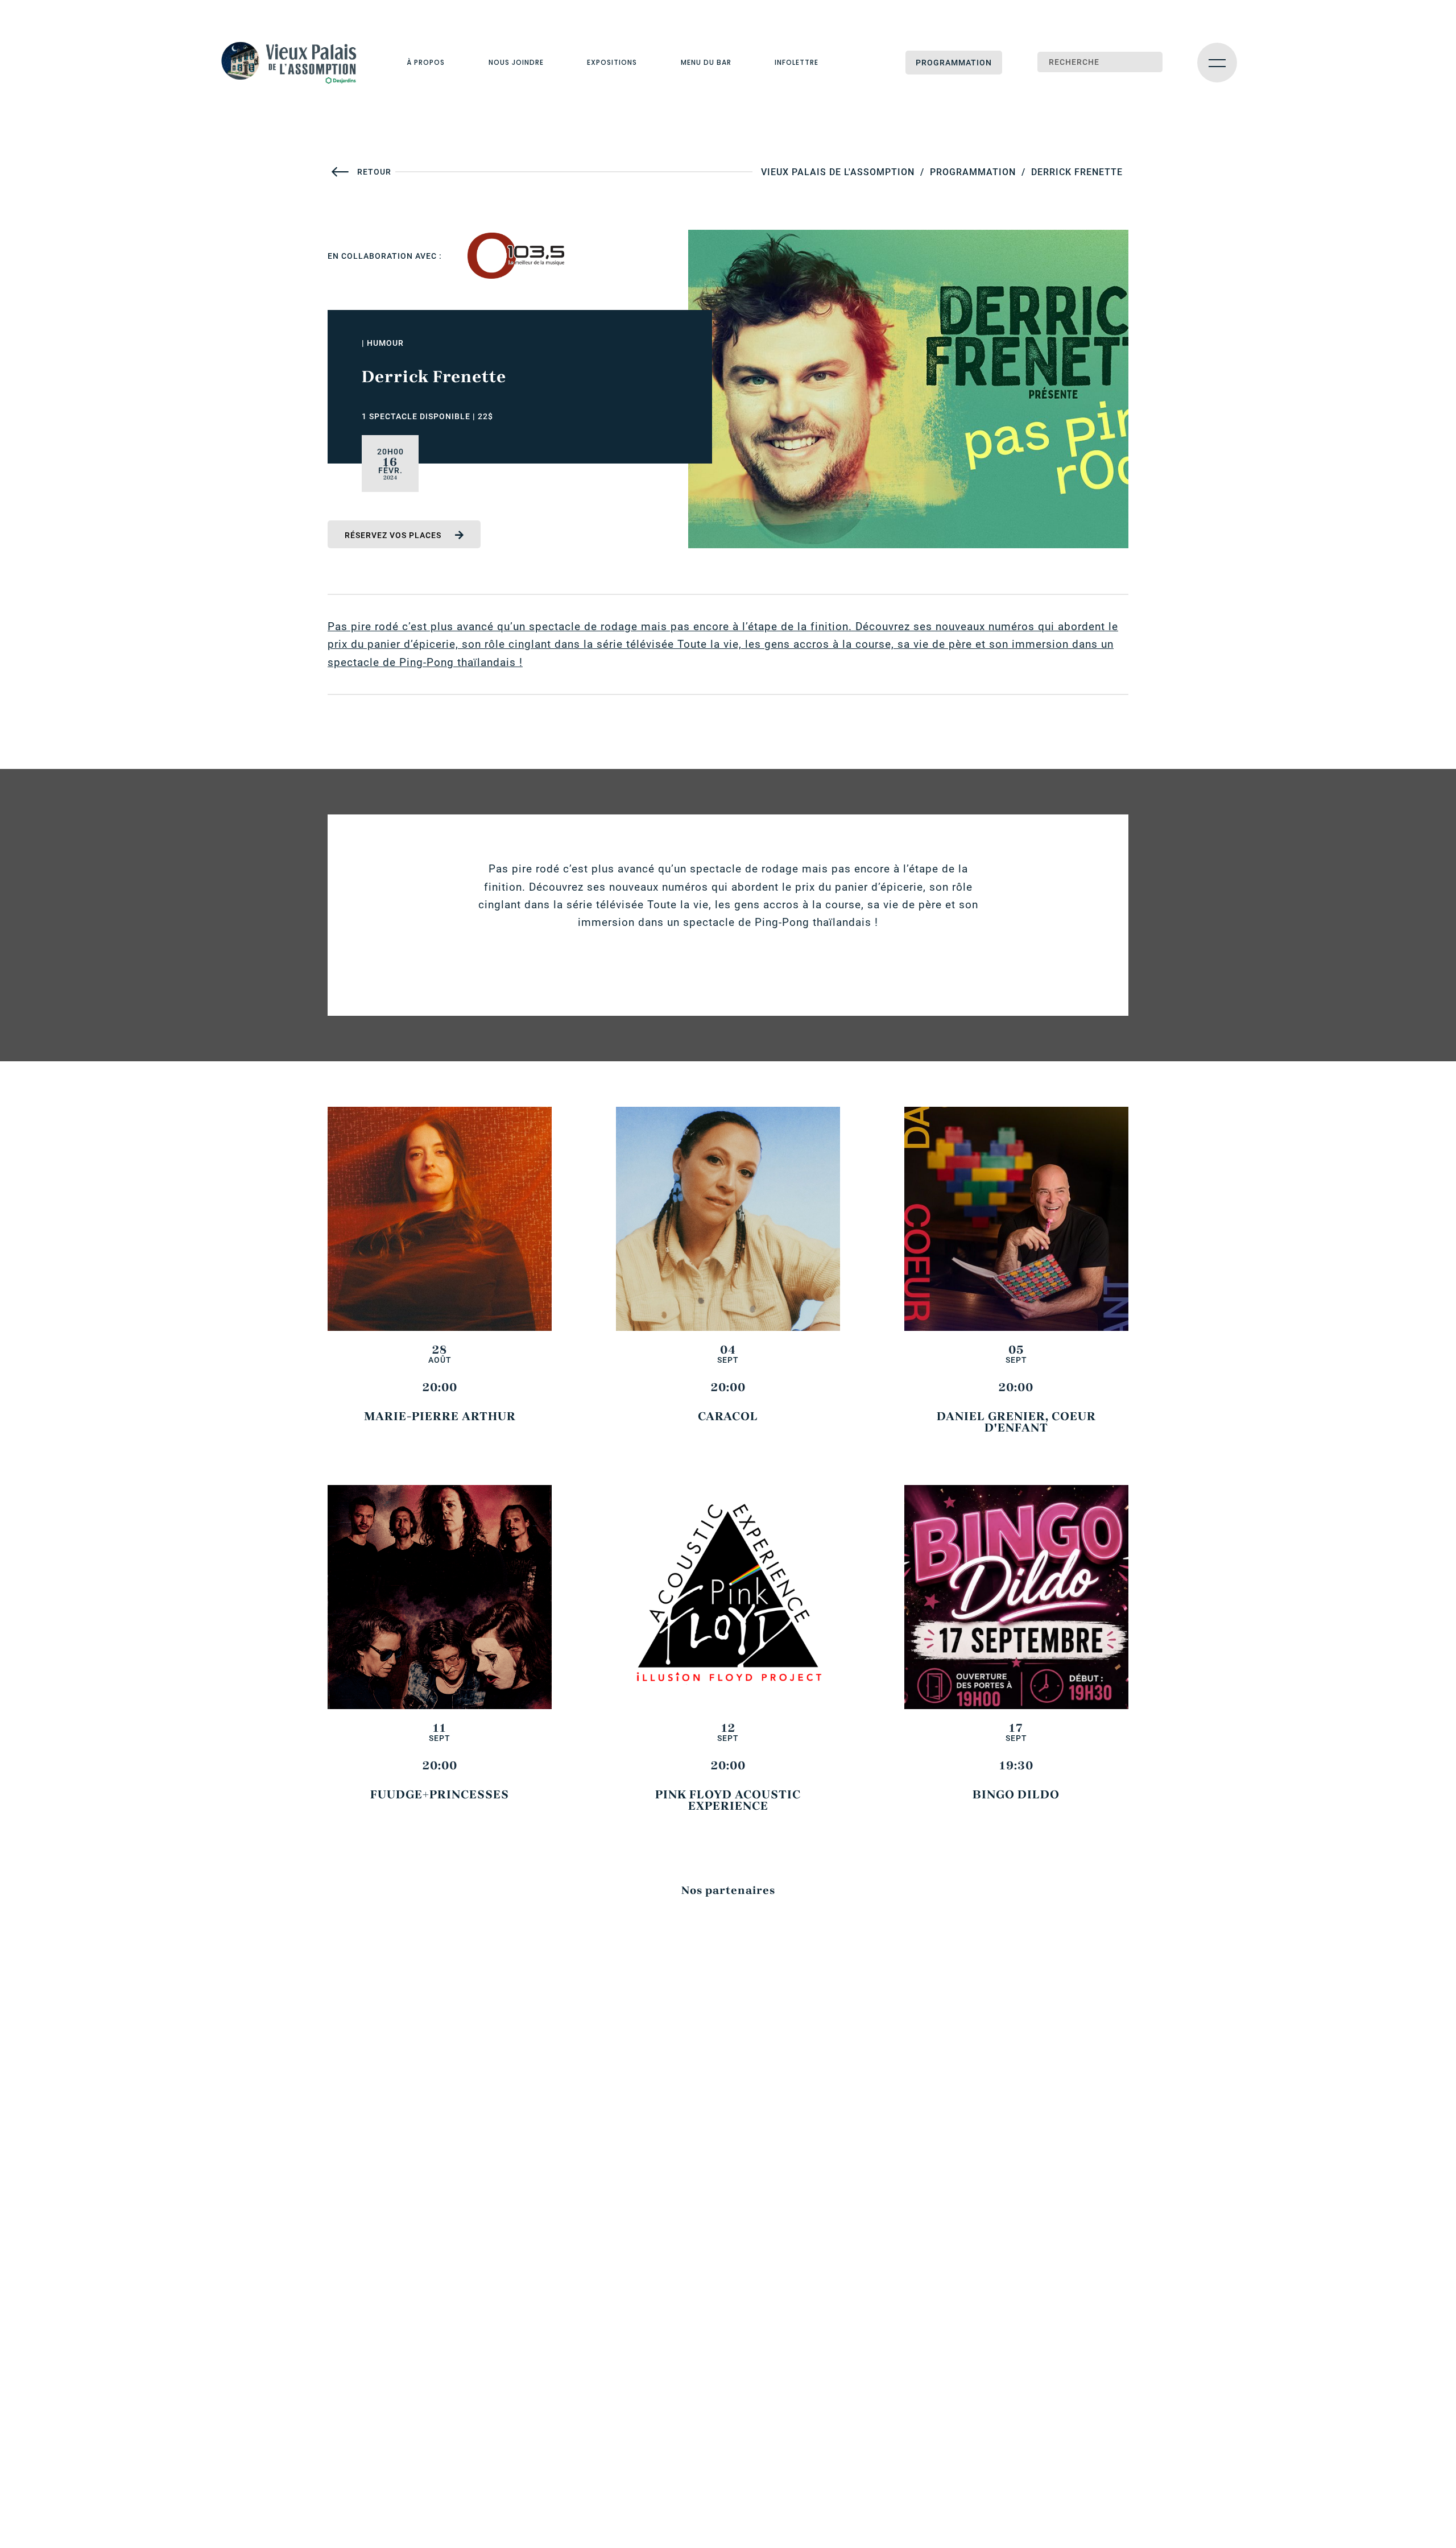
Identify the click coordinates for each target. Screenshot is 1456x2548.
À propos (426, 62)
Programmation (954, 63)
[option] (516, 256)
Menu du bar (706, 62)
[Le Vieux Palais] (296, 63)
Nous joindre (516, 62)
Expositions (612, 62)
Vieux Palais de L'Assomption (838, 172)
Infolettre (797, 62)
